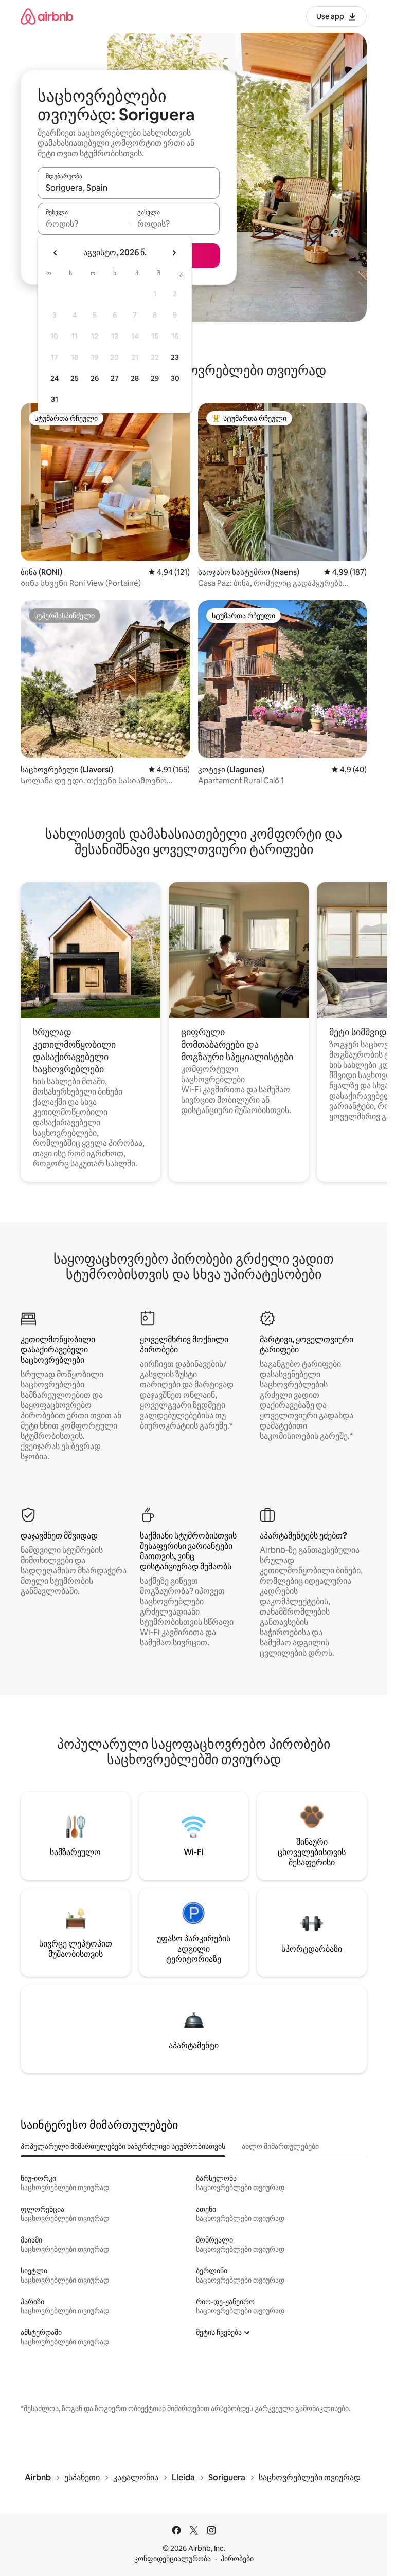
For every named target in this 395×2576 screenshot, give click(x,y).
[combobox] (129, 188)
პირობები (237, 2559)
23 (175, 357)
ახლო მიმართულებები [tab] (280, 2146)
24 (55, 378)
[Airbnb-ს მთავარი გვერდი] (47, 16)
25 (75, 378)
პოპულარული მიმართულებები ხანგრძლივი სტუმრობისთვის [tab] (123, 2146)
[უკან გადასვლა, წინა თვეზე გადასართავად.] (56, 253)
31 (55, 399)
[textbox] (83, 224)
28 (135, 378)
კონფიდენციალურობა (173, 2559)
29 (155, 378)
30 (175, 378)
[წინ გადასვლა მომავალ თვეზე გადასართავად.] (174, 253)
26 (95, 378)
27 (115, 378)
